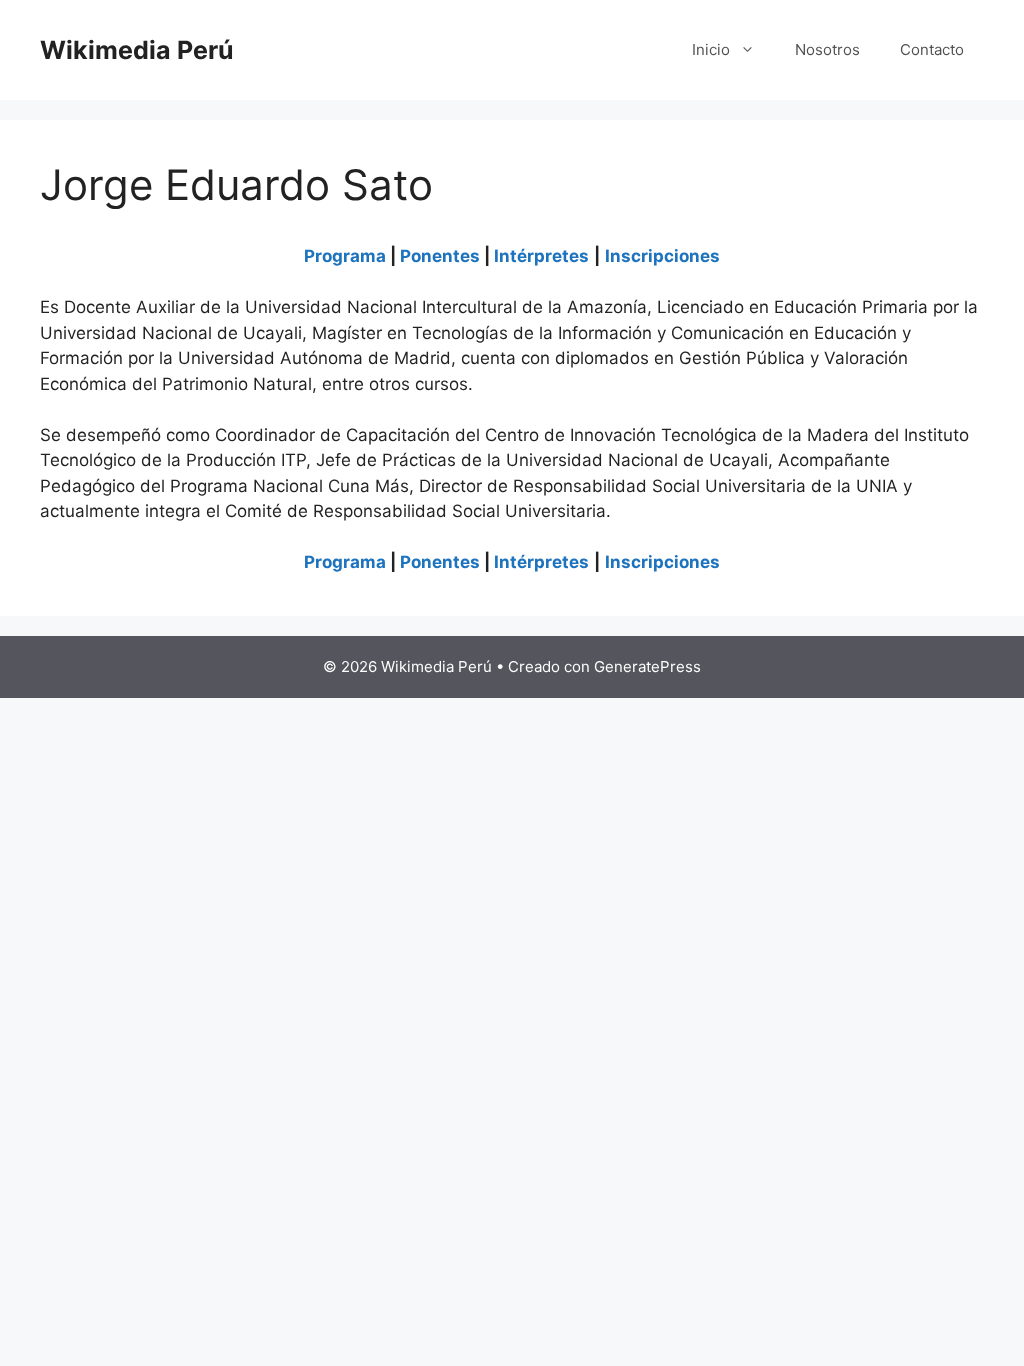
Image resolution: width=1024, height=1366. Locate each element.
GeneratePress (647, 666)
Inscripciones (662, 256)
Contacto (932, 49)
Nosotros (827, 49)
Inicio (711, 49)
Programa (345, 256)
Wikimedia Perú (137, 50)
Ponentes (440, 256)
